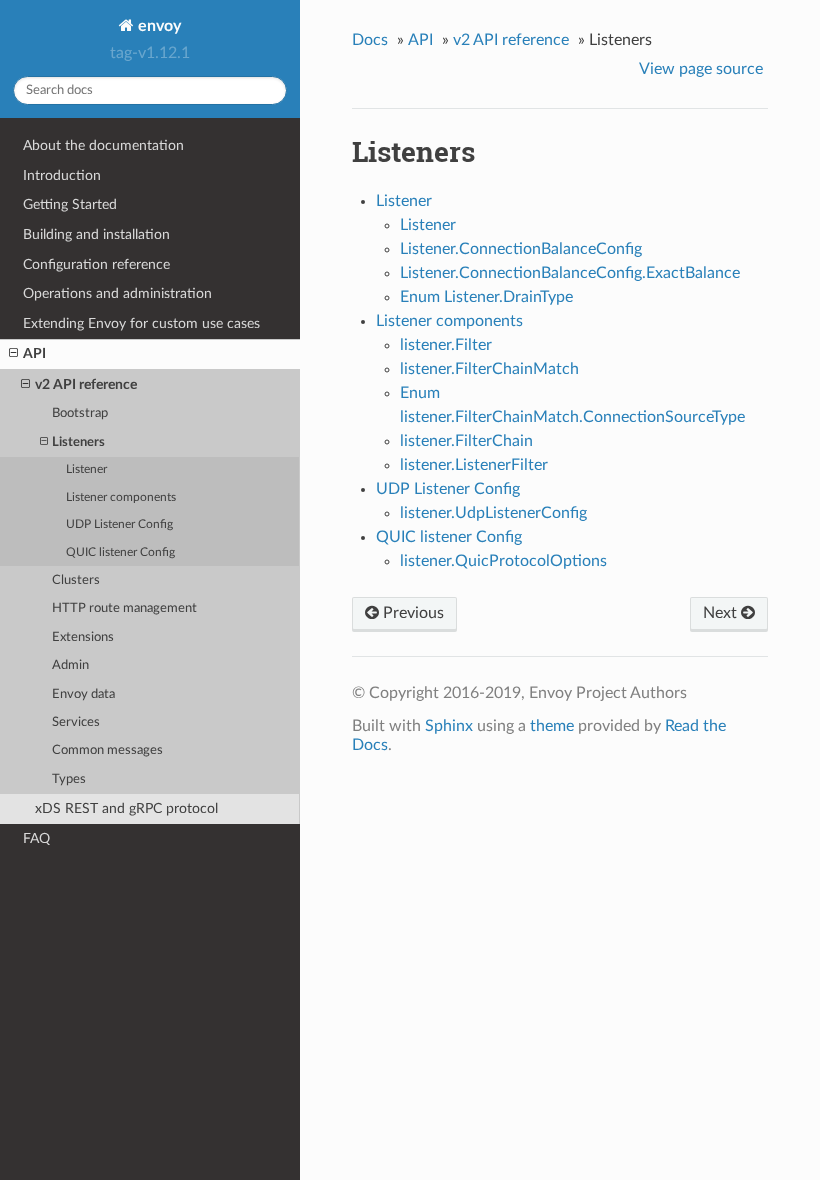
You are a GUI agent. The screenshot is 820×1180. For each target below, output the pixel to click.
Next (722, 613)
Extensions (83, 637)
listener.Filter (446, 345)
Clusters (76, 580)
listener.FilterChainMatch (489, 369)
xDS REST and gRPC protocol (126, 808)
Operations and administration (117, 293)
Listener (86, 469)
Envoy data (83, 694)
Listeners (78, 442)
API (34, 353)
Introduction (62, 175)
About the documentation (103, 145)
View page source (701, 69)
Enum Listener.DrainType (486, 297)
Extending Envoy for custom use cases (141, 323)
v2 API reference (86, 384)
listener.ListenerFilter (474, 465)
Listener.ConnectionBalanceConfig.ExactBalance (570, 273)
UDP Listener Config (119, 524)
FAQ (36, 838)
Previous (411, 613)
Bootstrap (80, 413)
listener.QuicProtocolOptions (503, 561)
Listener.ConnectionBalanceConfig (521, 249)
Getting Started (70, 204)
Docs (370, 40)
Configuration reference (96, 264)
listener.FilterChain (466, 441)
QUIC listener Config (120, 552)
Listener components (121, 497)
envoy (157, 26)
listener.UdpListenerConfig (493, 513)
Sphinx (449, 726)
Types (69, 779)
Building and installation (96, 234)
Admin (70, 665)
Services (76, 722)
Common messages (107, 750)
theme (552, 726)
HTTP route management (124, 608)
